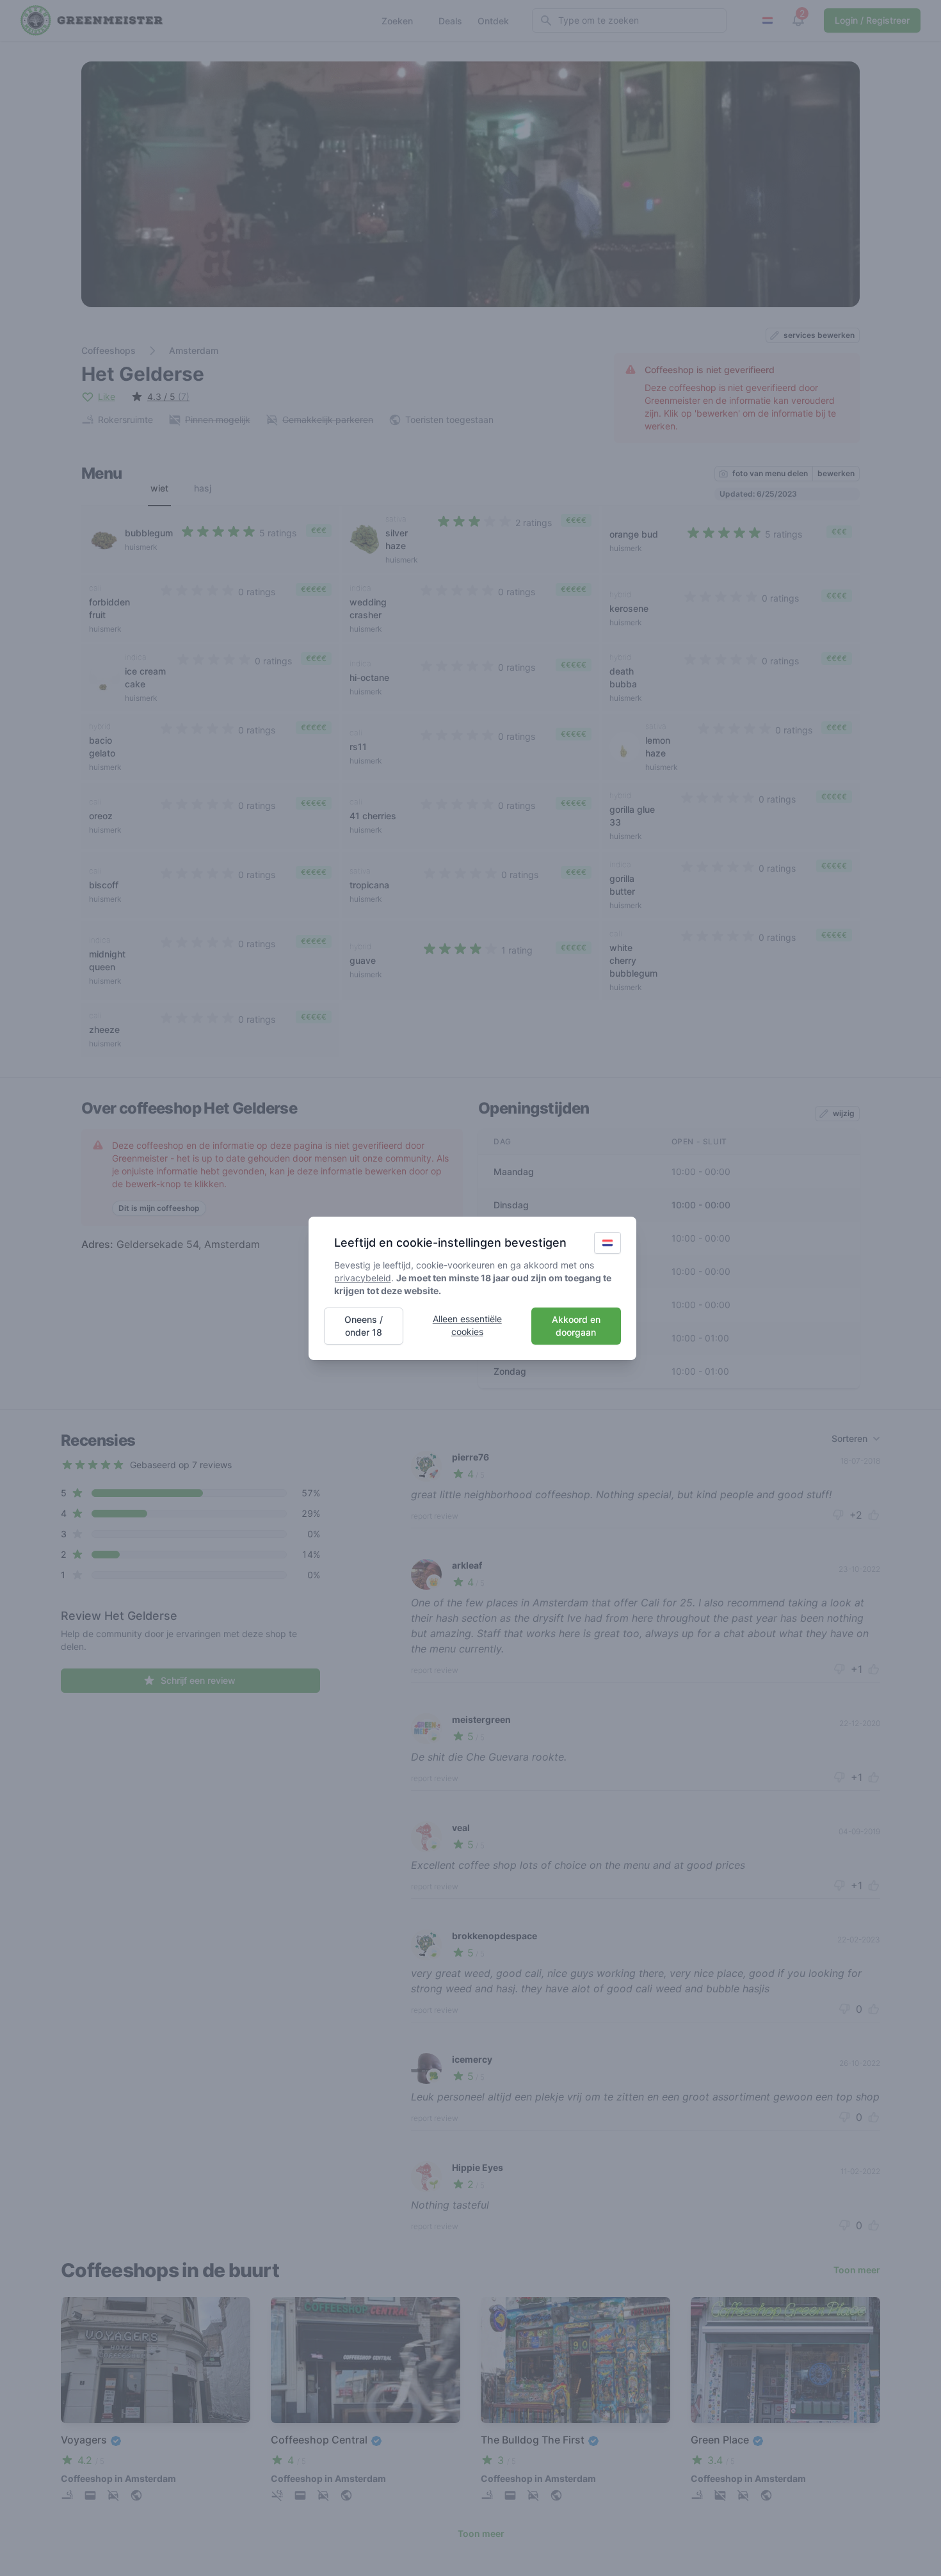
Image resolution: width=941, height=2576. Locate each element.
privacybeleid (363, 1278)
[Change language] (607, 1243)
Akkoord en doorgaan (576, 1326)
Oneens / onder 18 (364, 1326)
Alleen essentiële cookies (467, 1325)
